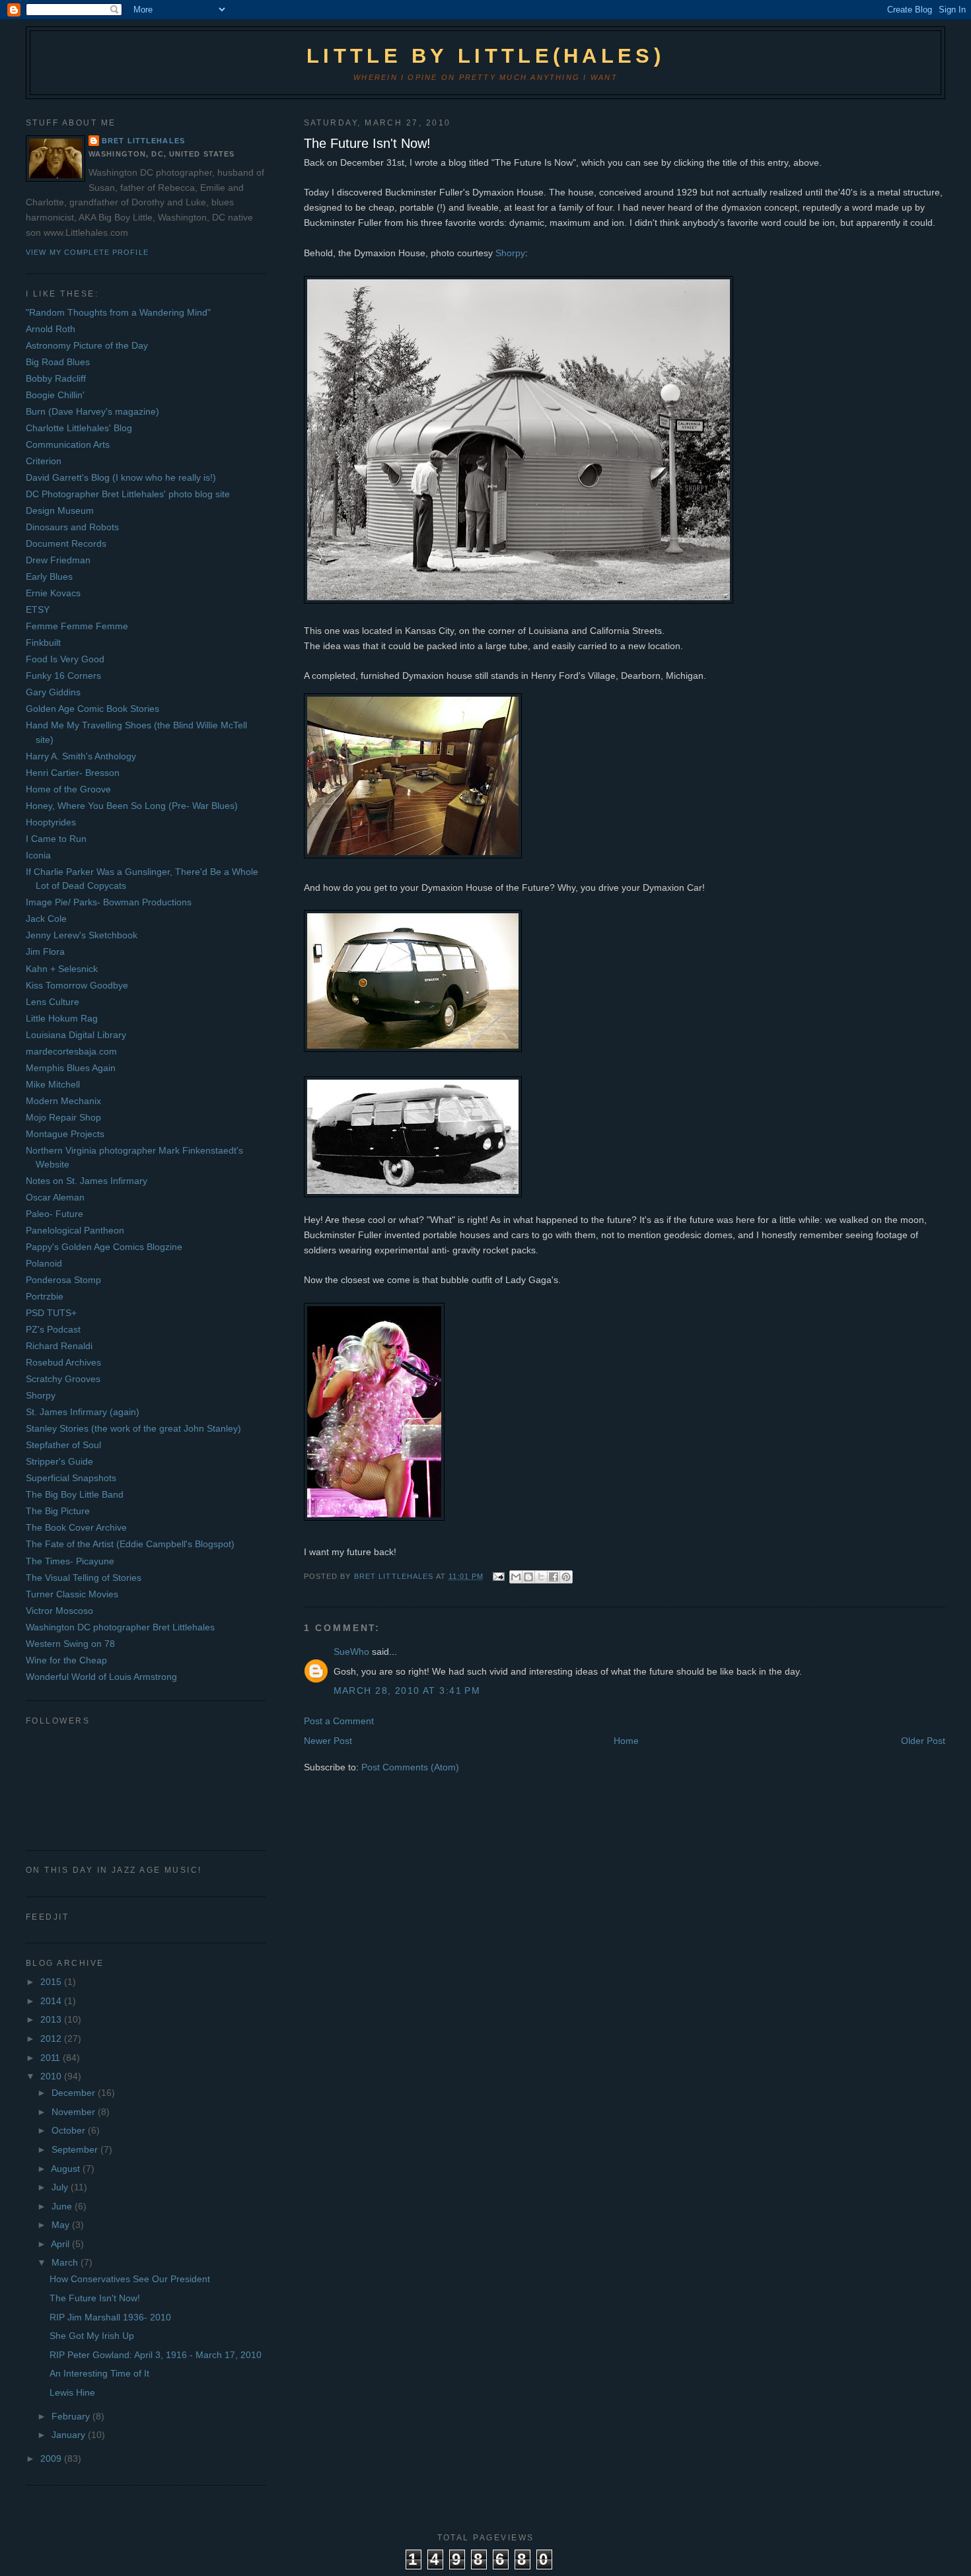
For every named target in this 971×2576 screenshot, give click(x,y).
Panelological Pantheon (75, 1230)
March (66, 2262)
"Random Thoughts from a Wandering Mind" (118, 312)
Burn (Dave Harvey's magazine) (92, 411)
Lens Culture (53, 1002)
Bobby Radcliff (56, 378)
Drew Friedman (58, 560)
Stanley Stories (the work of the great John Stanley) (133, 1428)
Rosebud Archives (63, 1362)
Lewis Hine (72, 2392)
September (76, 2149)
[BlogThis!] (528, 1577)
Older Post (923, 1741)
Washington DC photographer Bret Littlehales (120, 1627)
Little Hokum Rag (62, 1018)
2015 (52, 1982)
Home (626, 1741)
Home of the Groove (68, 789)
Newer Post (328, 1741)
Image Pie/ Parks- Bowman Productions (109, 902)
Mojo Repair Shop (63, 1117)
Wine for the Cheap (66, 1660)
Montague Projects (65, 1134)
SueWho (351, 1652)
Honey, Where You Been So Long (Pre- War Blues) (132, 806)
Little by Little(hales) (485, 56)
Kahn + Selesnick (62, 969)
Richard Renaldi (59, 1346)
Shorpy (510, 253)
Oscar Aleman (55, 1197)
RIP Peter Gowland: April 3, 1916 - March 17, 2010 (156, 2355)
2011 (52, 2058)
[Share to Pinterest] (566, 1577)
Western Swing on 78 (70, 1644)
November (75, 2112)
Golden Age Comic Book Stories (92, 709)
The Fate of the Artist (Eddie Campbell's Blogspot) (130, 1544)
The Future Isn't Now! (367, 143)
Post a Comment (339, 1721)
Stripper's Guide (59, 1461)
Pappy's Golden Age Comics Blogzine (104, 1247)
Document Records (66, 543)
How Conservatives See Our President (130, 2279)
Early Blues (49, 576)
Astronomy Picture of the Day (87, 345)
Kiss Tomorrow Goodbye (77, 985)
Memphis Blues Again (71, 1068)
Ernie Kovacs (53, 593)
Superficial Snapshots (71, 1478)
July (61, 2187)
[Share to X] (541, 1577)
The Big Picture (58, 1511)
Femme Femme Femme (77, 626)
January (70, 2435)
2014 (52, 2001)
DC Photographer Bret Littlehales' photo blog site (128, 494)
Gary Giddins (53, 692)
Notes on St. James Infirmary (87, 1181)
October (70, 2130)
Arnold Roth (51, 329)
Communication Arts (68, 444)
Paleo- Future (54, 1214)
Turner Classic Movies (72, 1594)
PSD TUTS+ (51, 1313)
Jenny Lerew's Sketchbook (82, 935)
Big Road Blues (58, 362)
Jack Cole (46, 919)
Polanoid (44, 1263)
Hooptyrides (51, 822)
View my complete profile (87, 252)
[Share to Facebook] (554, 1577)
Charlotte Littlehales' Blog (79, 428)
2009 (52, 2458)
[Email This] (516, 1577)
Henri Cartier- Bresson (73, 773)
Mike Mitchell (53, 1084)
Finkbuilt (43, 643)
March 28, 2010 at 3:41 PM (407, 1690)
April (61, 2244)
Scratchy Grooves (63, 1379)
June (63, 2206)
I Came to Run (56, 839)
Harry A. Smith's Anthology (81, 756)
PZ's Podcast (53, 1329)
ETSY (38, 609)
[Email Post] (498, 1576)
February (72, 2416)
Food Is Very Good (65, 659)
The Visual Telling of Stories (84, 1578)
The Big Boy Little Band (75, 1494)
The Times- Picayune (70, 1561)
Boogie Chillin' (55, 395)
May (62, 2225)
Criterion (44, 461)
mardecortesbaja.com (71, 1051)
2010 (52, 2076)
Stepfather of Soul (63, 1445)
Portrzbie (45, 1296)
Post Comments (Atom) (410, 1767)
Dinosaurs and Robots (72, 527)
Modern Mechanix (63, 1101)
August (67, 2169)
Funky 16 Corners (63, 676)
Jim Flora (45, 952)
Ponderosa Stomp (63, 1280)
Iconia (38, 855)
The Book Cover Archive (76, 1527)
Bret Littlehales (143, 141)
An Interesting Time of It (99, 2373)
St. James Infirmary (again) (83, 1412)
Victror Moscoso (59, 1611)
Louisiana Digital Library (76, 1035)
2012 (52, 2038)
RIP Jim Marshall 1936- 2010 (110, 2317)
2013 (52, 2019)
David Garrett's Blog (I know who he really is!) (121, 477)
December (75, 2093)
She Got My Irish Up (92, 2336)
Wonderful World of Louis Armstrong (101, 1677)
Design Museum (60, 510)
